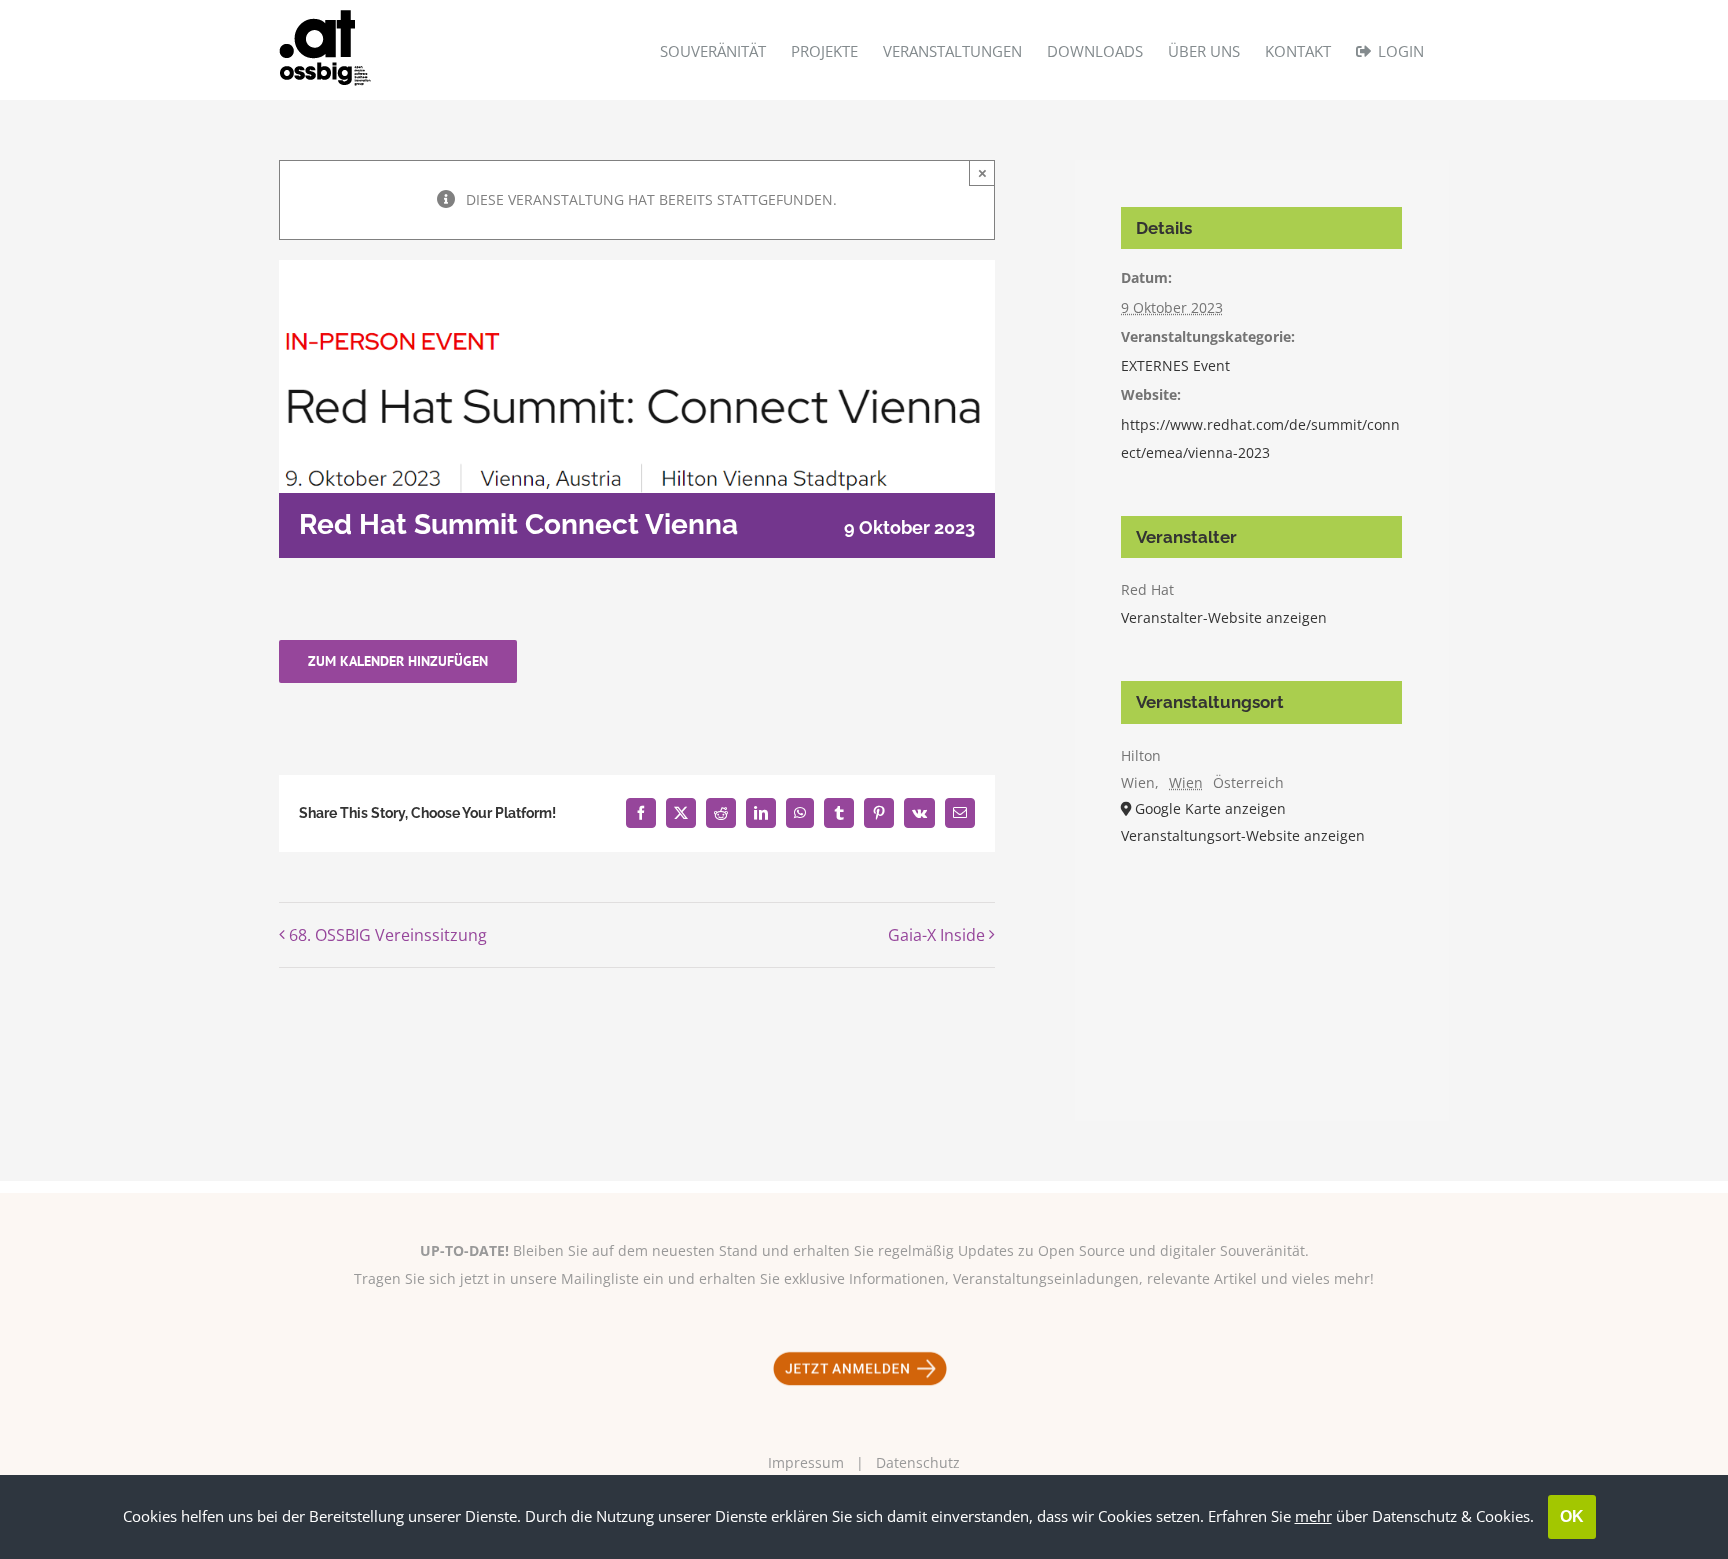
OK (1572, 1516)
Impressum (806, 1462)
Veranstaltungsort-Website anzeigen (1243, 835)
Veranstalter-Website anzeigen (1224, 617)
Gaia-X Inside (936, 935)
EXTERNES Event (1175, 365)
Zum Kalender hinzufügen (398, 661)
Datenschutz (918, 1462)
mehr (1313, 1516)
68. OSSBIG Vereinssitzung (388, 935)
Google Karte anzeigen (1210, 808)
